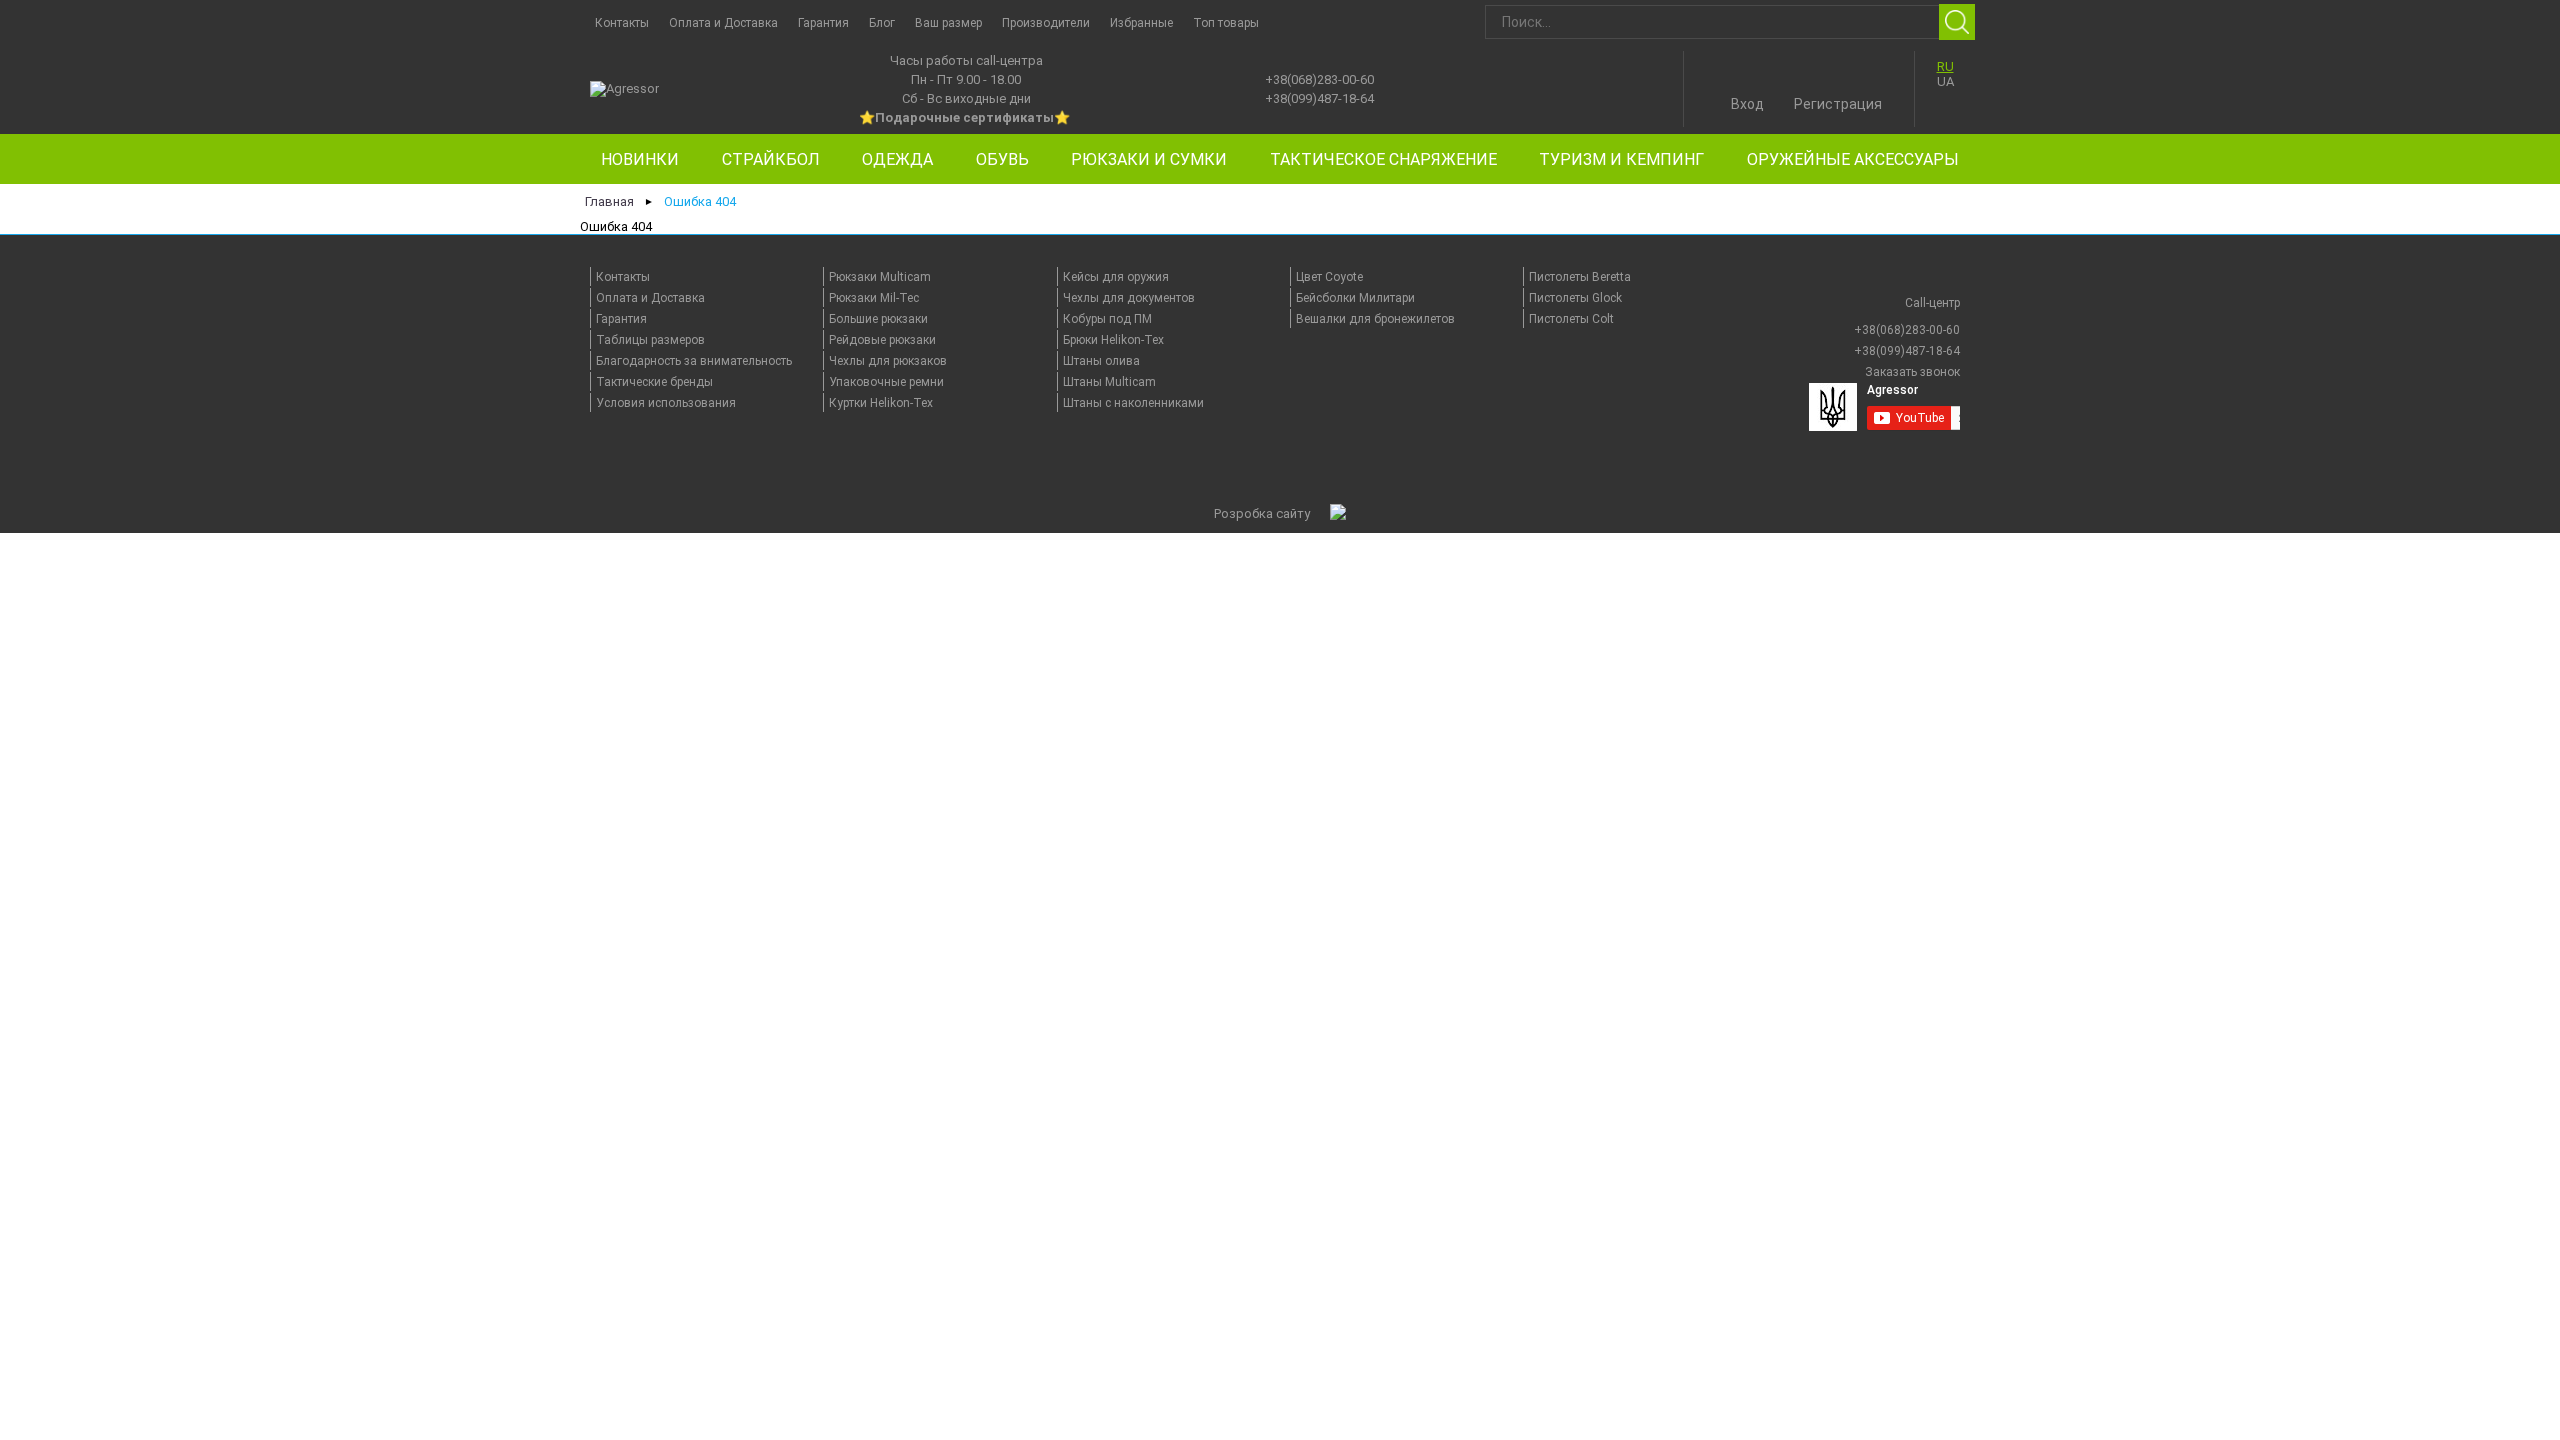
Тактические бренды (654, 382)
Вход (1747, 104)
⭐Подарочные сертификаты (956, 117)
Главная (609, 201)
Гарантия (823, 23)
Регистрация (1838, 104)
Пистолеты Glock (1575, 298)
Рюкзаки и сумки (1149, 159)
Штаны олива (1101, 361)
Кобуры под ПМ (1107, 319)
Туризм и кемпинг (1621, 159)
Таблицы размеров (650, 340)
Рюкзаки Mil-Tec (874, 298)
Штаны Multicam (1109, 382)
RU (1945, 66)
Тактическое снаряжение (1383, 159)
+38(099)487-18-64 (1319, 98)
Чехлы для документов (1129, 298)
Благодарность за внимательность (694, 361)
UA (1945, 81)
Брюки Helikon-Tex (1113, 340)
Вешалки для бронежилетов (1375, 319)
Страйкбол (771, 159)
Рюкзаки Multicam (880, 277)
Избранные (1141, 23)
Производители (1046, 23)
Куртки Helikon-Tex (881, 403)
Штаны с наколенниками (1133, 403)
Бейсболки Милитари (1355, 298)
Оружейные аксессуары (1853, 159)
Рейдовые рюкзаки (882, 340)
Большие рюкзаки (878, 319)
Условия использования (666, 403)
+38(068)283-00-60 (1319, 79)
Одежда (897, 159)
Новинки (640, 159)
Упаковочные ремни (886, 382)
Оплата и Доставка (723, 23)
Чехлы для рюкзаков (888, 361)
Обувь (1002, 159)
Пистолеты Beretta (1580, 277)
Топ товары (1226, 23)
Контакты (622, 23)
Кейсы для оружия (1116, 277)
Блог (882, 23)
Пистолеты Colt (1571, 319)
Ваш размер (948, 23)
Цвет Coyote (1329, 277)
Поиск (1957, 22)
